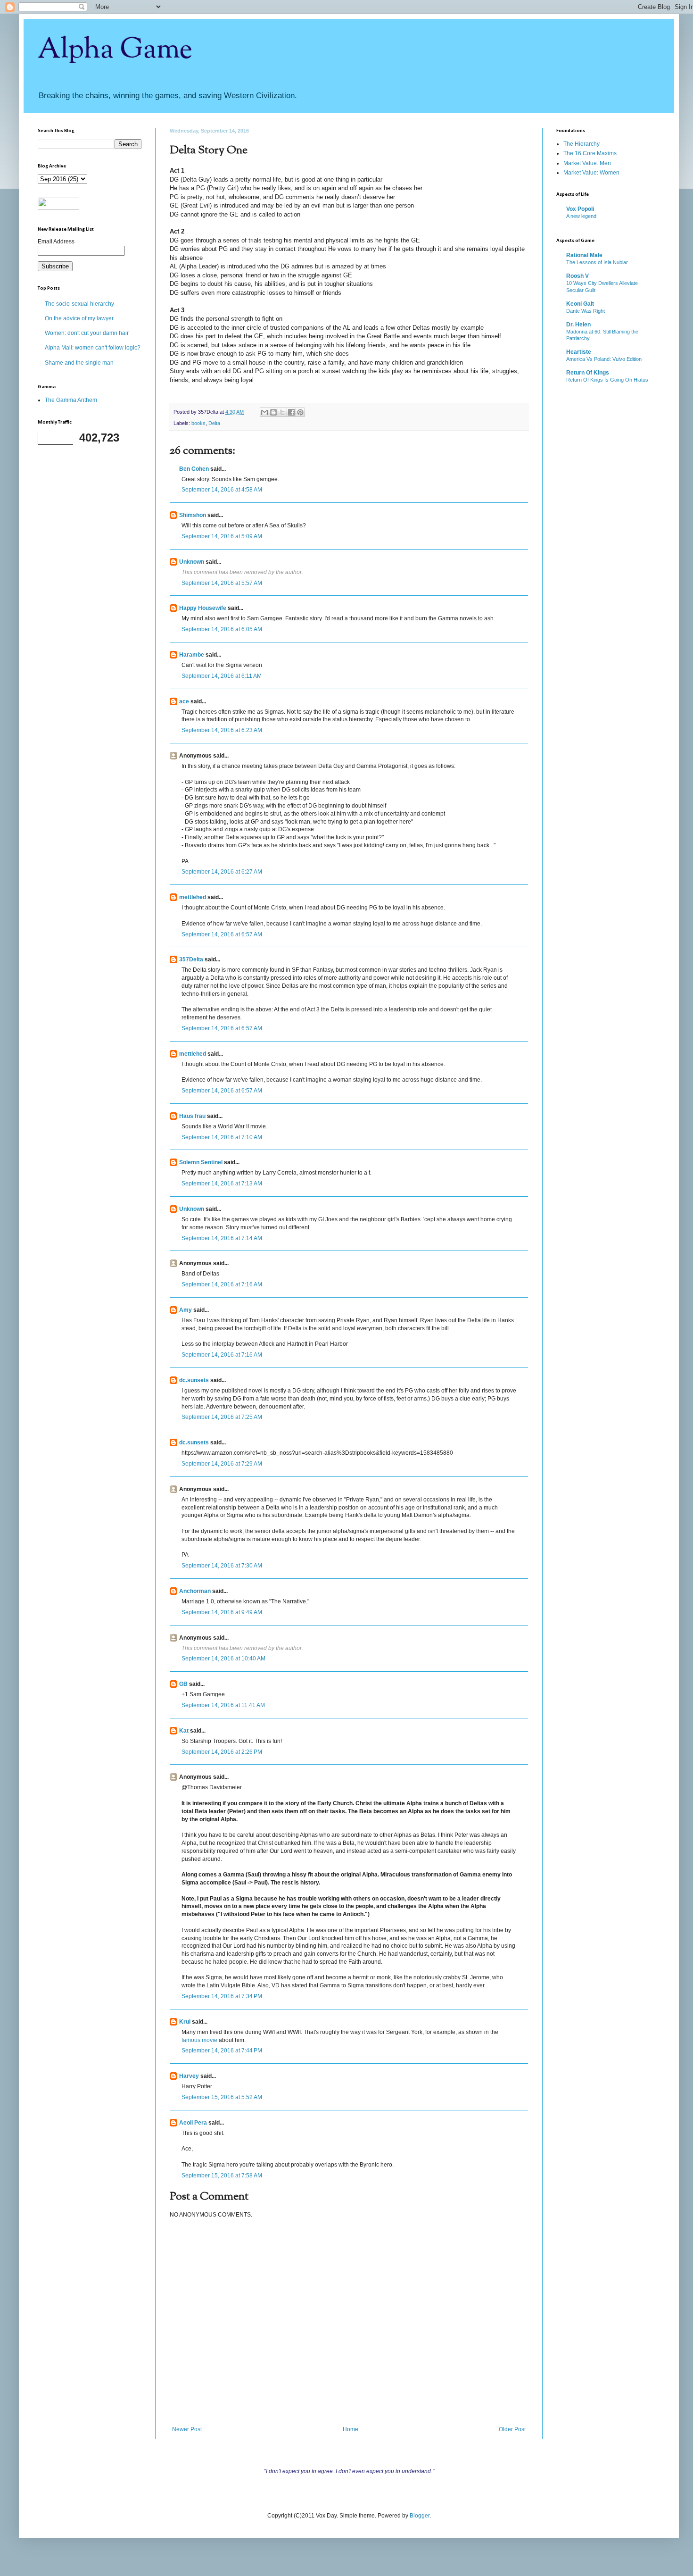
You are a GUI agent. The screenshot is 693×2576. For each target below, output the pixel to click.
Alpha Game (115, 50)
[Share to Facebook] (291, 412)
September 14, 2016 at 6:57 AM (222, 934)
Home (351, 2429)
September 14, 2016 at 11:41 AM (223, 1705)
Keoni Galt (580, 304)
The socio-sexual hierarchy (79, 304)
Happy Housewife (203, 608)
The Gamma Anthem (71, 400)
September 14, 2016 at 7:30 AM (222, 1566)
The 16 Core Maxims (590, 153)
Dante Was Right (586, 311)
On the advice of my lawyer (79, 318)
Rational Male (584, 255)
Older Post (512, 2429)
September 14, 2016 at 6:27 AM (222, 872)
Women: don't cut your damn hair (87, 333)
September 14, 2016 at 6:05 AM (222, 629)
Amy (186, 1310)
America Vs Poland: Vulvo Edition (604, 359)
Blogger (420, 2516)
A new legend (581, 216)
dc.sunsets (194, 1380)
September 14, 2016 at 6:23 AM (222, 730)
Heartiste (579, 352)
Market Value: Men (587, 163)
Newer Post (187, 2429)
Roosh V (577, 276)
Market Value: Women (591, 173)
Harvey (189, 2076)
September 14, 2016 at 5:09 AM (222, 536)
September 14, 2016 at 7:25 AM (222, 1417)
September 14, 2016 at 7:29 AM (222, 1464)
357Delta (191, 959)
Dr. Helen (578, 325)
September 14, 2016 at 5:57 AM (222, 583)
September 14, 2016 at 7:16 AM (222, 1284)
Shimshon (193, 515)
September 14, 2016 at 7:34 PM (222, 1996)
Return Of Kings (588, 373)
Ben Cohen (194, 469)
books (198, 423)
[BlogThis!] (273, 412)
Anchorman (195, 1591)
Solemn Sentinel (201, 1162)
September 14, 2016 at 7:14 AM (222, 1238)
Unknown (192, 562)
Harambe (192, 655)
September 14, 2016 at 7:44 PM (222, 2051)
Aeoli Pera (193, 2123)
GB (183, 1684)
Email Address (56, 242)
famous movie (199, 2040)
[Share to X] (282, 412)
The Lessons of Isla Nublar (597, 262)
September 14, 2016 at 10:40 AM (223, 1659)
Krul (185, 2022)
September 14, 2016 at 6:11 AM (222, 676)
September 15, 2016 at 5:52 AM (222, 2097)
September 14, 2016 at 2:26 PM (222, 1752)
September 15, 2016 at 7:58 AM (222, 2176)
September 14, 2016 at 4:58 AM (222, 490)
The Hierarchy (582, 144)
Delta (214, 423)
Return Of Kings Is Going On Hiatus (607, 380)
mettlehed (193, 897)
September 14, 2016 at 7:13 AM (222, 1184)
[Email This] (264, 412)
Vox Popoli (580, 209)
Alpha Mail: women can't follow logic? (93, 348)
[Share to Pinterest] (300, 412)
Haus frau (192, 1116)
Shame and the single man (79, 363)
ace (184, 701)
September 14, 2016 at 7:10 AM (222, 1137)
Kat (184, 1731)
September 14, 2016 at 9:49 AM (222, 1612)
